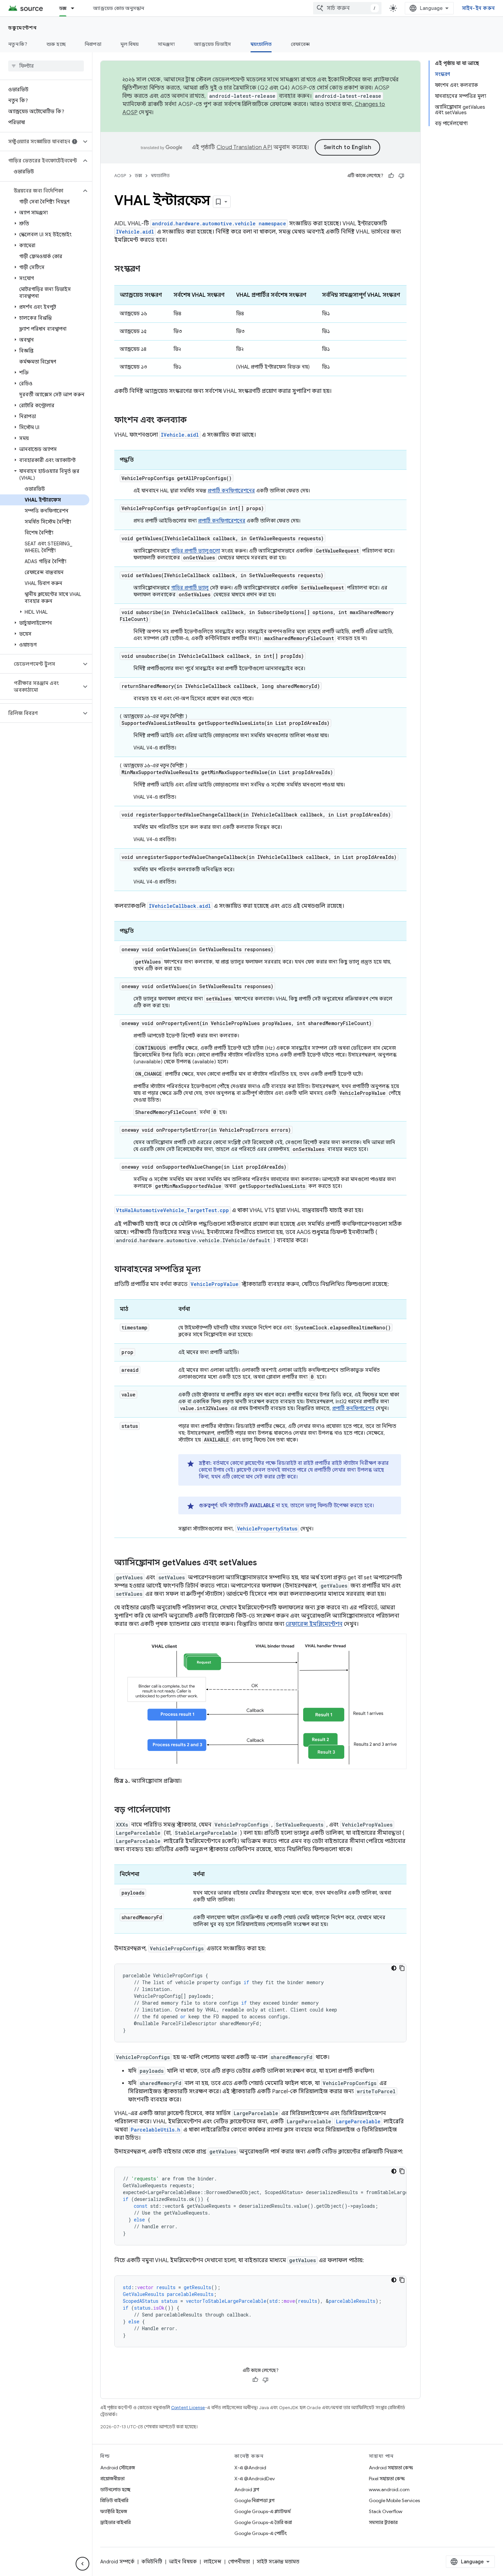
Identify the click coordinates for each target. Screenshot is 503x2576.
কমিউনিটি (152, 2562)
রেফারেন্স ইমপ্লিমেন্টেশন (314, 1624)
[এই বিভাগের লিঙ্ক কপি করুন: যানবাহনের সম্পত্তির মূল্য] (208, 1270)
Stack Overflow (386, 2511)
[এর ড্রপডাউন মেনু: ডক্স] (76, 8)
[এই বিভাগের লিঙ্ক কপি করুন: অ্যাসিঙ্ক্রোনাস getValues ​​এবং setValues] (264, 1563)
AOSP (120, 176)
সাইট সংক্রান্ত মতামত (278, 2562)
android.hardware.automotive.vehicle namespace (219, 223)
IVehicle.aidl (135, 232)
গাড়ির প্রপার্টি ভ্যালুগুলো (196, 551)
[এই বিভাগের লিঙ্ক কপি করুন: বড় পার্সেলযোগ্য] (177, 1810)
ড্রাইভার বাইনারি (115, 2522)
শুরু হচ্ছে (56, 44)
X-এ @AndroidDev (255, 2479)
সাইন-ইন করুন (479, 8)
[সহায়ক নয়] (401, 176)
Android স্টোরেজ (118, 2468)
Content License (188, 2408)
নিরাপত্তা (93, 44)
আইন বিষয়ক (183, 2562)
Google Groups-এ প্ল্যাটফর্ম (262, 2511)
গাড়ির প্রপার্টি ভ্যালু (190, 588)
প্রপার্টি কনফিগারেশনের (231, 491)
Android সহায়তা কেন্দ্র (391, 2468)
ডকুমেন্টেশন (22, 28)
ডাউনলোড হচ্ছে (115, 2489)
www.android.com (389, 2489)
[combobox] (347, 8)
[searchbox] (46, 66)
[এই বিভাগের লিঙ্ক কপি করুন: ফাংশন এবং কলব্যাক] (194, 421)
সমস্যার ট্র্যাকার (383, 2522)
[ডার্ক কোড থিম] (394, 1968)
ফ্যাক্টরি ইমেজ (114, 2511)
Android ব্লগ (247, 2489)
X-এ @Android (250, 2468)
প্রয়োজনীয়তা (112, 2479)
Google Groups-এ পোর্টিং (261, 2533)
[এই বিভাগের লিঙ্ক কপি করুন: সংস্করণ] (147, 269)
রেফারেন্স (300, 44)
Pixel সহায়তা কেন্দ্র (387, 2479)
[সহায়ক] (391, 176)
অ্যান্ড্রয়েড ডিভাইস (212, 44)
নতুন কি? (18, 44)
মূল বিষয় (130, 44)
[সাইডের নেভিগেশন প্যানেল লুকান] (82, 2564)
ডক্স (63, 8)
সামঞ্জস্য (166, 44)
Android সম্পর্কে (117, 2562)
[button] (41, 142)
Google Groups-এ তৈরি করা (263, 2522)
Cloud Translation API (244, 147)
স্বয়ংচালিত (261, 44)
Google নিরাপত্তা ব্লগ (254, 2500)
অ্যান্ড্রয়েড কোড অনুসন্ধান (119, 8)
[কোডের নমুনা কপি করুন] (402, 1968)
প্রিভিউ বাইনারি (114, 2500)
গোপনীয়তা (239, 2562)
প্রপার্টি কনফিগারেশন (353, 1408)
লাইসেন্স (212, 2562)
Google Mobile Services (394, 2500)
